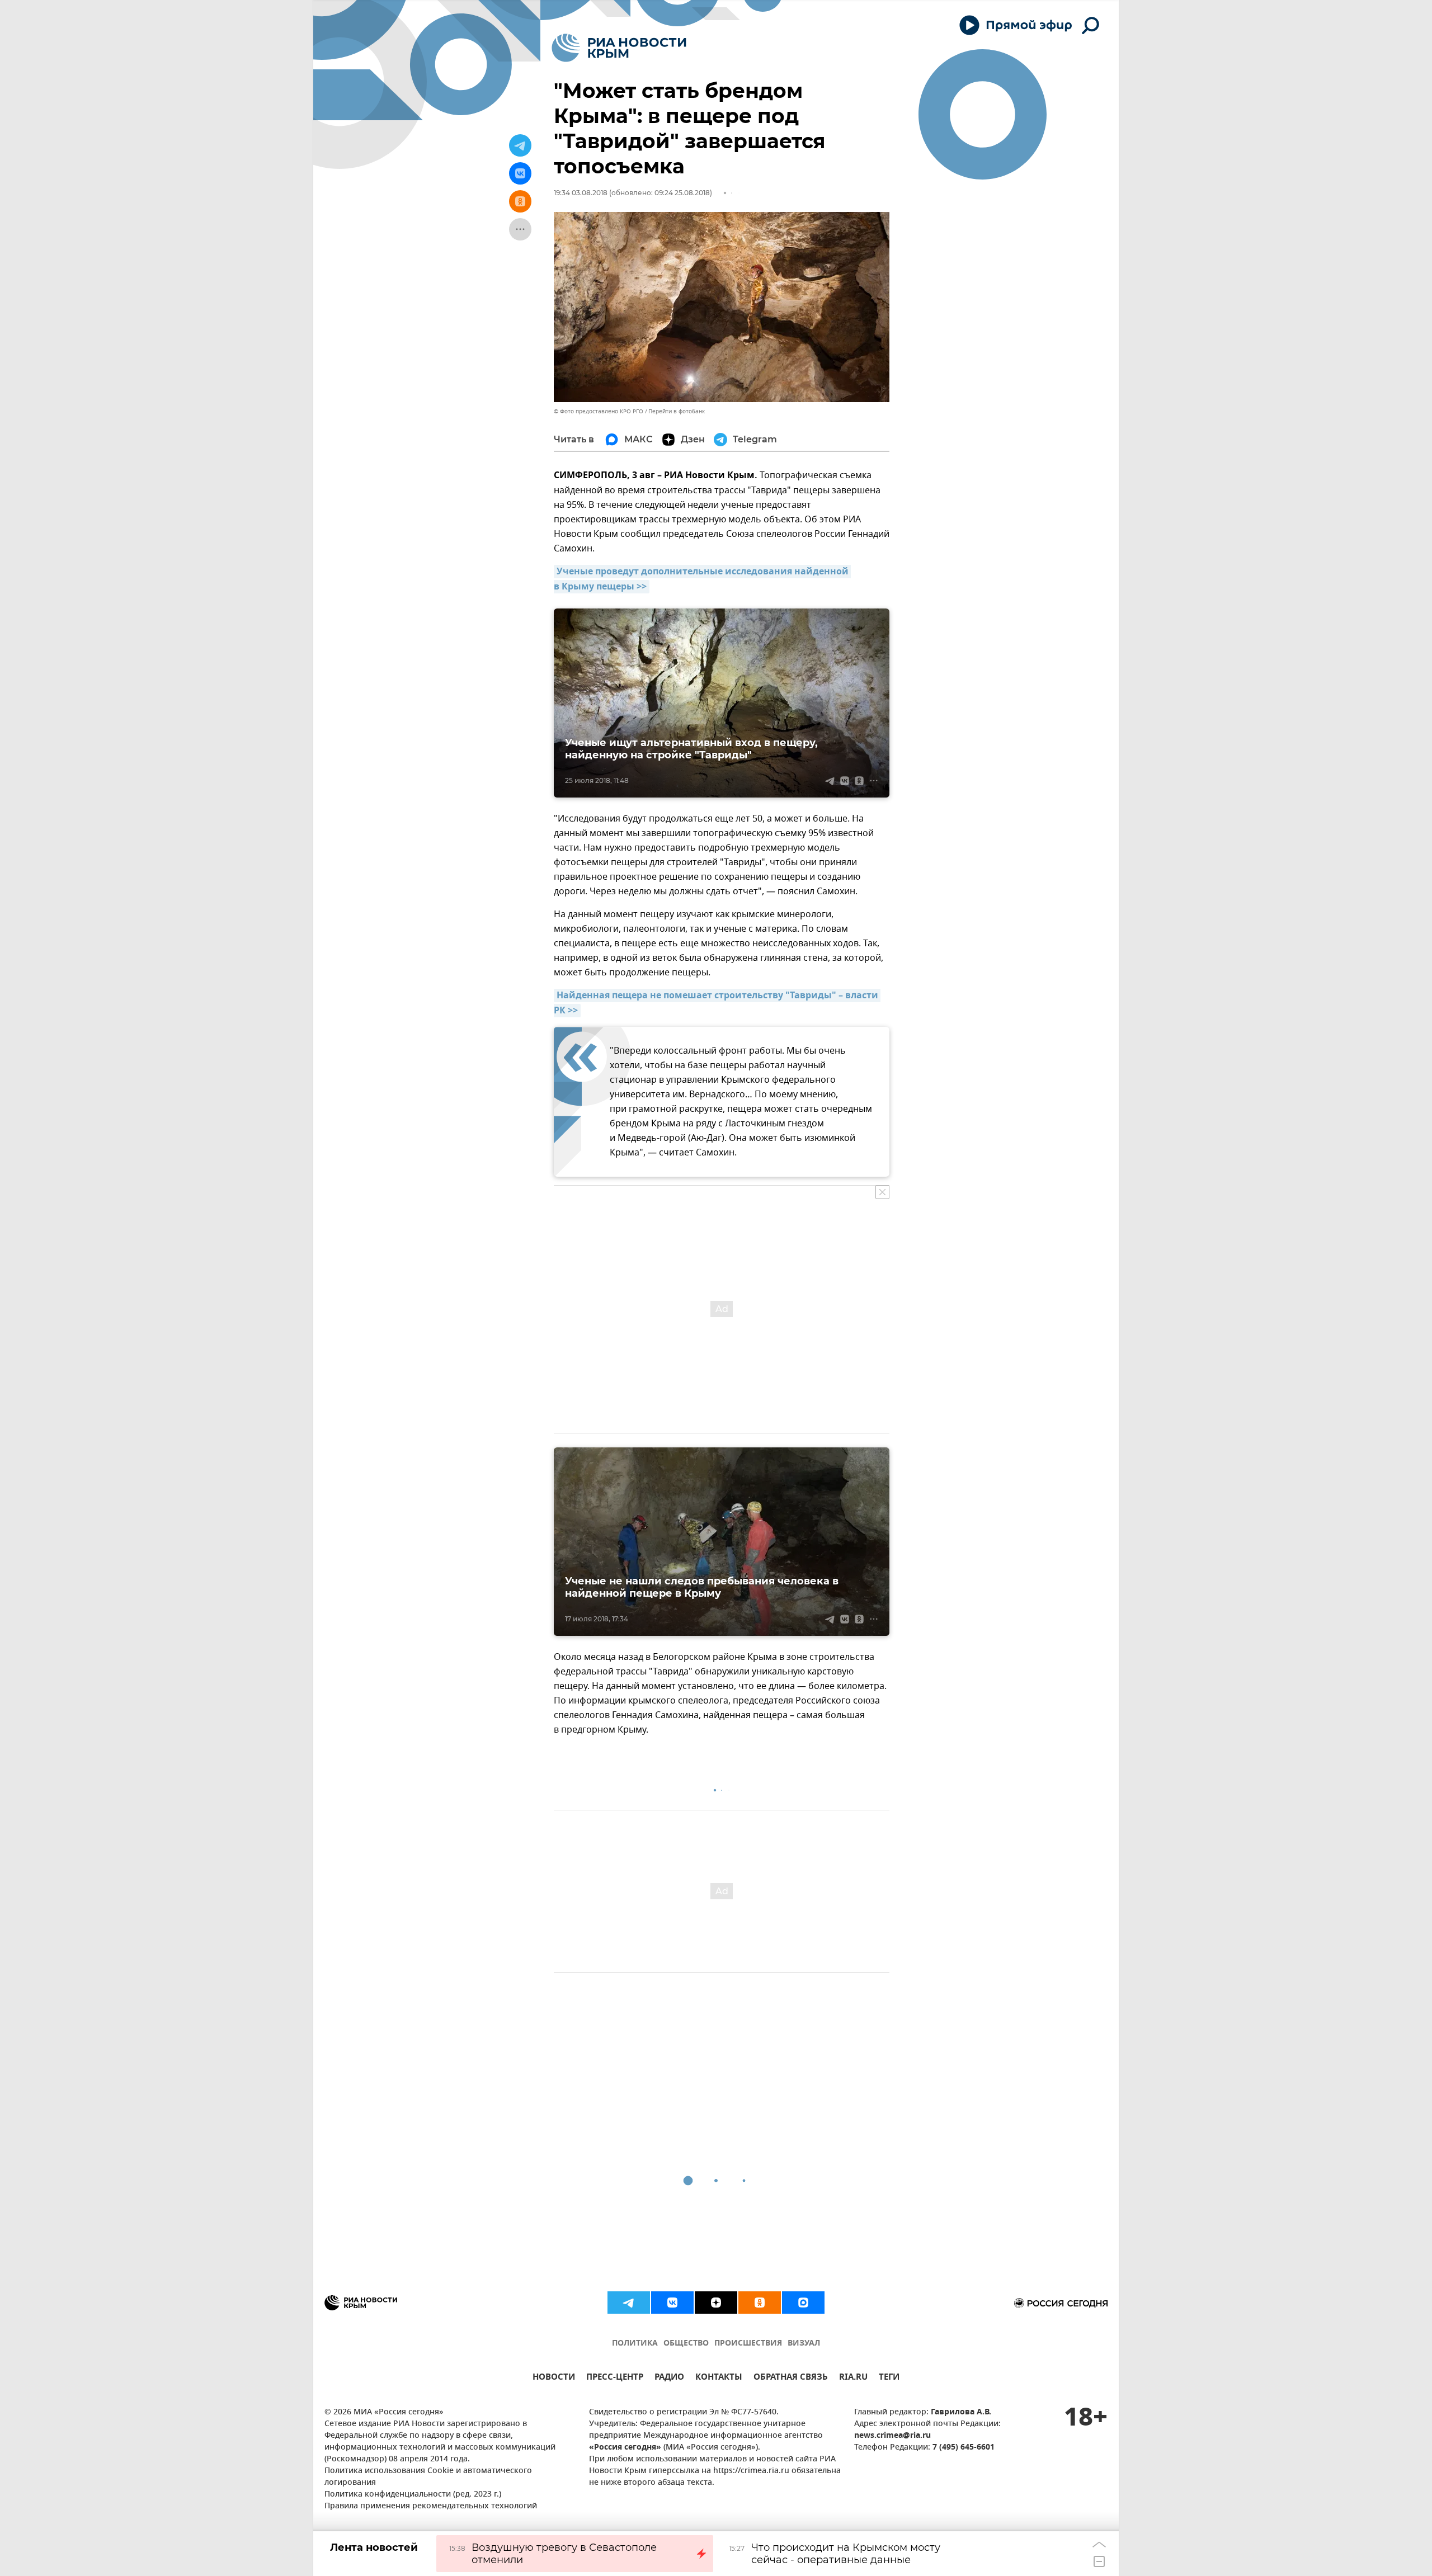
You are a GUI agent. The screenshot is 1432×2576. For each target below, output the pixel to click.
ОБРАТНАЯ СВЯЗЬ (791, 2378)
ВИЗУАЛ (804, 2344)
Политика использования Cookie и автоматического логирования (428, 2477)
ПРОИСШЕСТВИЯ (748, 2344)
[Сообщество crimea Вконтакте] (672, 2303)
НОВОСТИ (554, 2378)
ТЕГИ (889, 2378)
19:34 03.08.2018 (581, 193)
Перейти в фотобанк (677, 411)
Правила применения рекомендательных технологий (431, 2506)
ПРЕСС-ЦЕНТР (615, 2378)
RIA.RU (853, 2378)
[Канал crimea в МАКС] (803, 2303)
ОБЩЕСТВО (686, 2344)
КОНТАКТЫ (719, 2378)
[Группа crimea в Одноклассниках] (760, 2303)
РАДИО (669, 2378)
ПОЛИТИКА (635, 2344)
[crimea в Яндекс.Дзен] (716, 2303)
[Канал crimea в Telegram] (629, 2303)
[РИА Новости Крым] (619, 48)
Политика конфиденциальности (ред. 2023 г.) (413, 2495)
